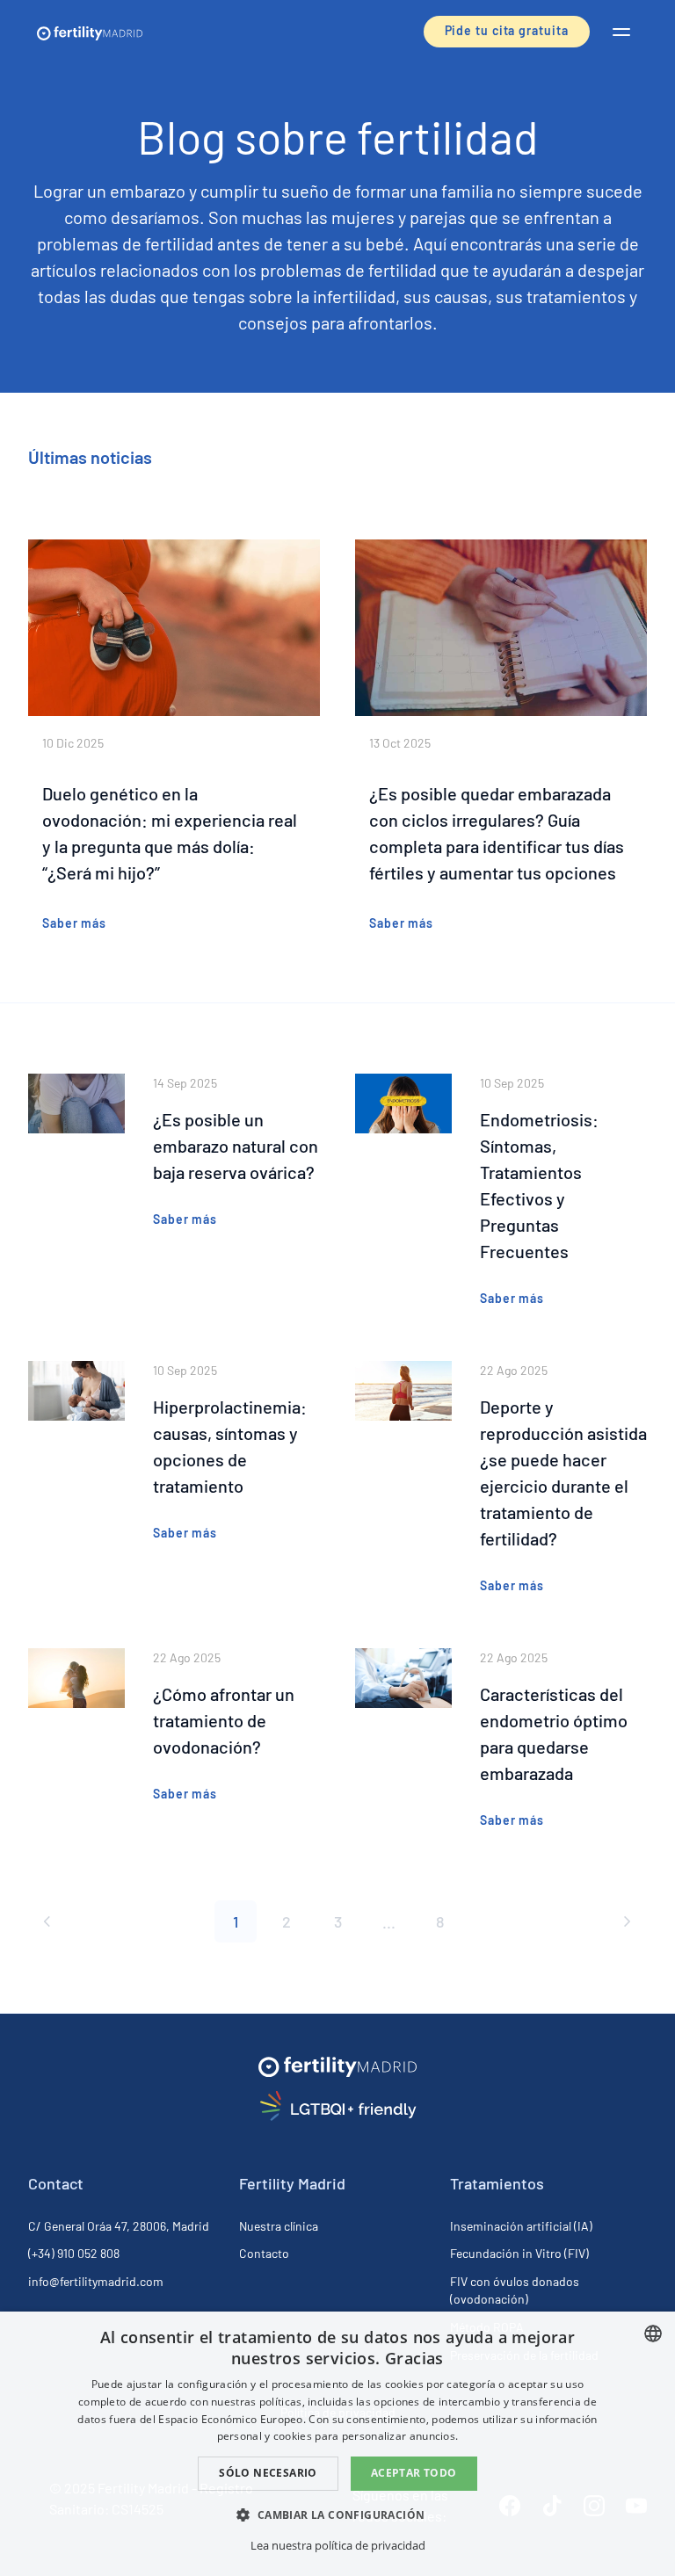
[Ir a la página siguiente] (626, 1921)
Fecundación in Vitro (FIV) (519, 2253)
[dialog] (337, 2444)
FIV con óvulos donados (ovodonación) (515, 2290)
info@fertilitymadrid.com (96, 2281)
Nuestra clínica (279, 2226)
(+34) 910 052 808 (74, 2253)
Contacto (264, 2253)
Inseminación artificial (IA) (521, 2226)
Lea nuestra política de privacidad (338, 2545)
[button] (621, 32)
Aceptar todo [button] (414, 2473)
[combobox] (653, 2334)
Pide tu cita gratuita (507, 30)
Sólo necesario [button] (268, 2473)
